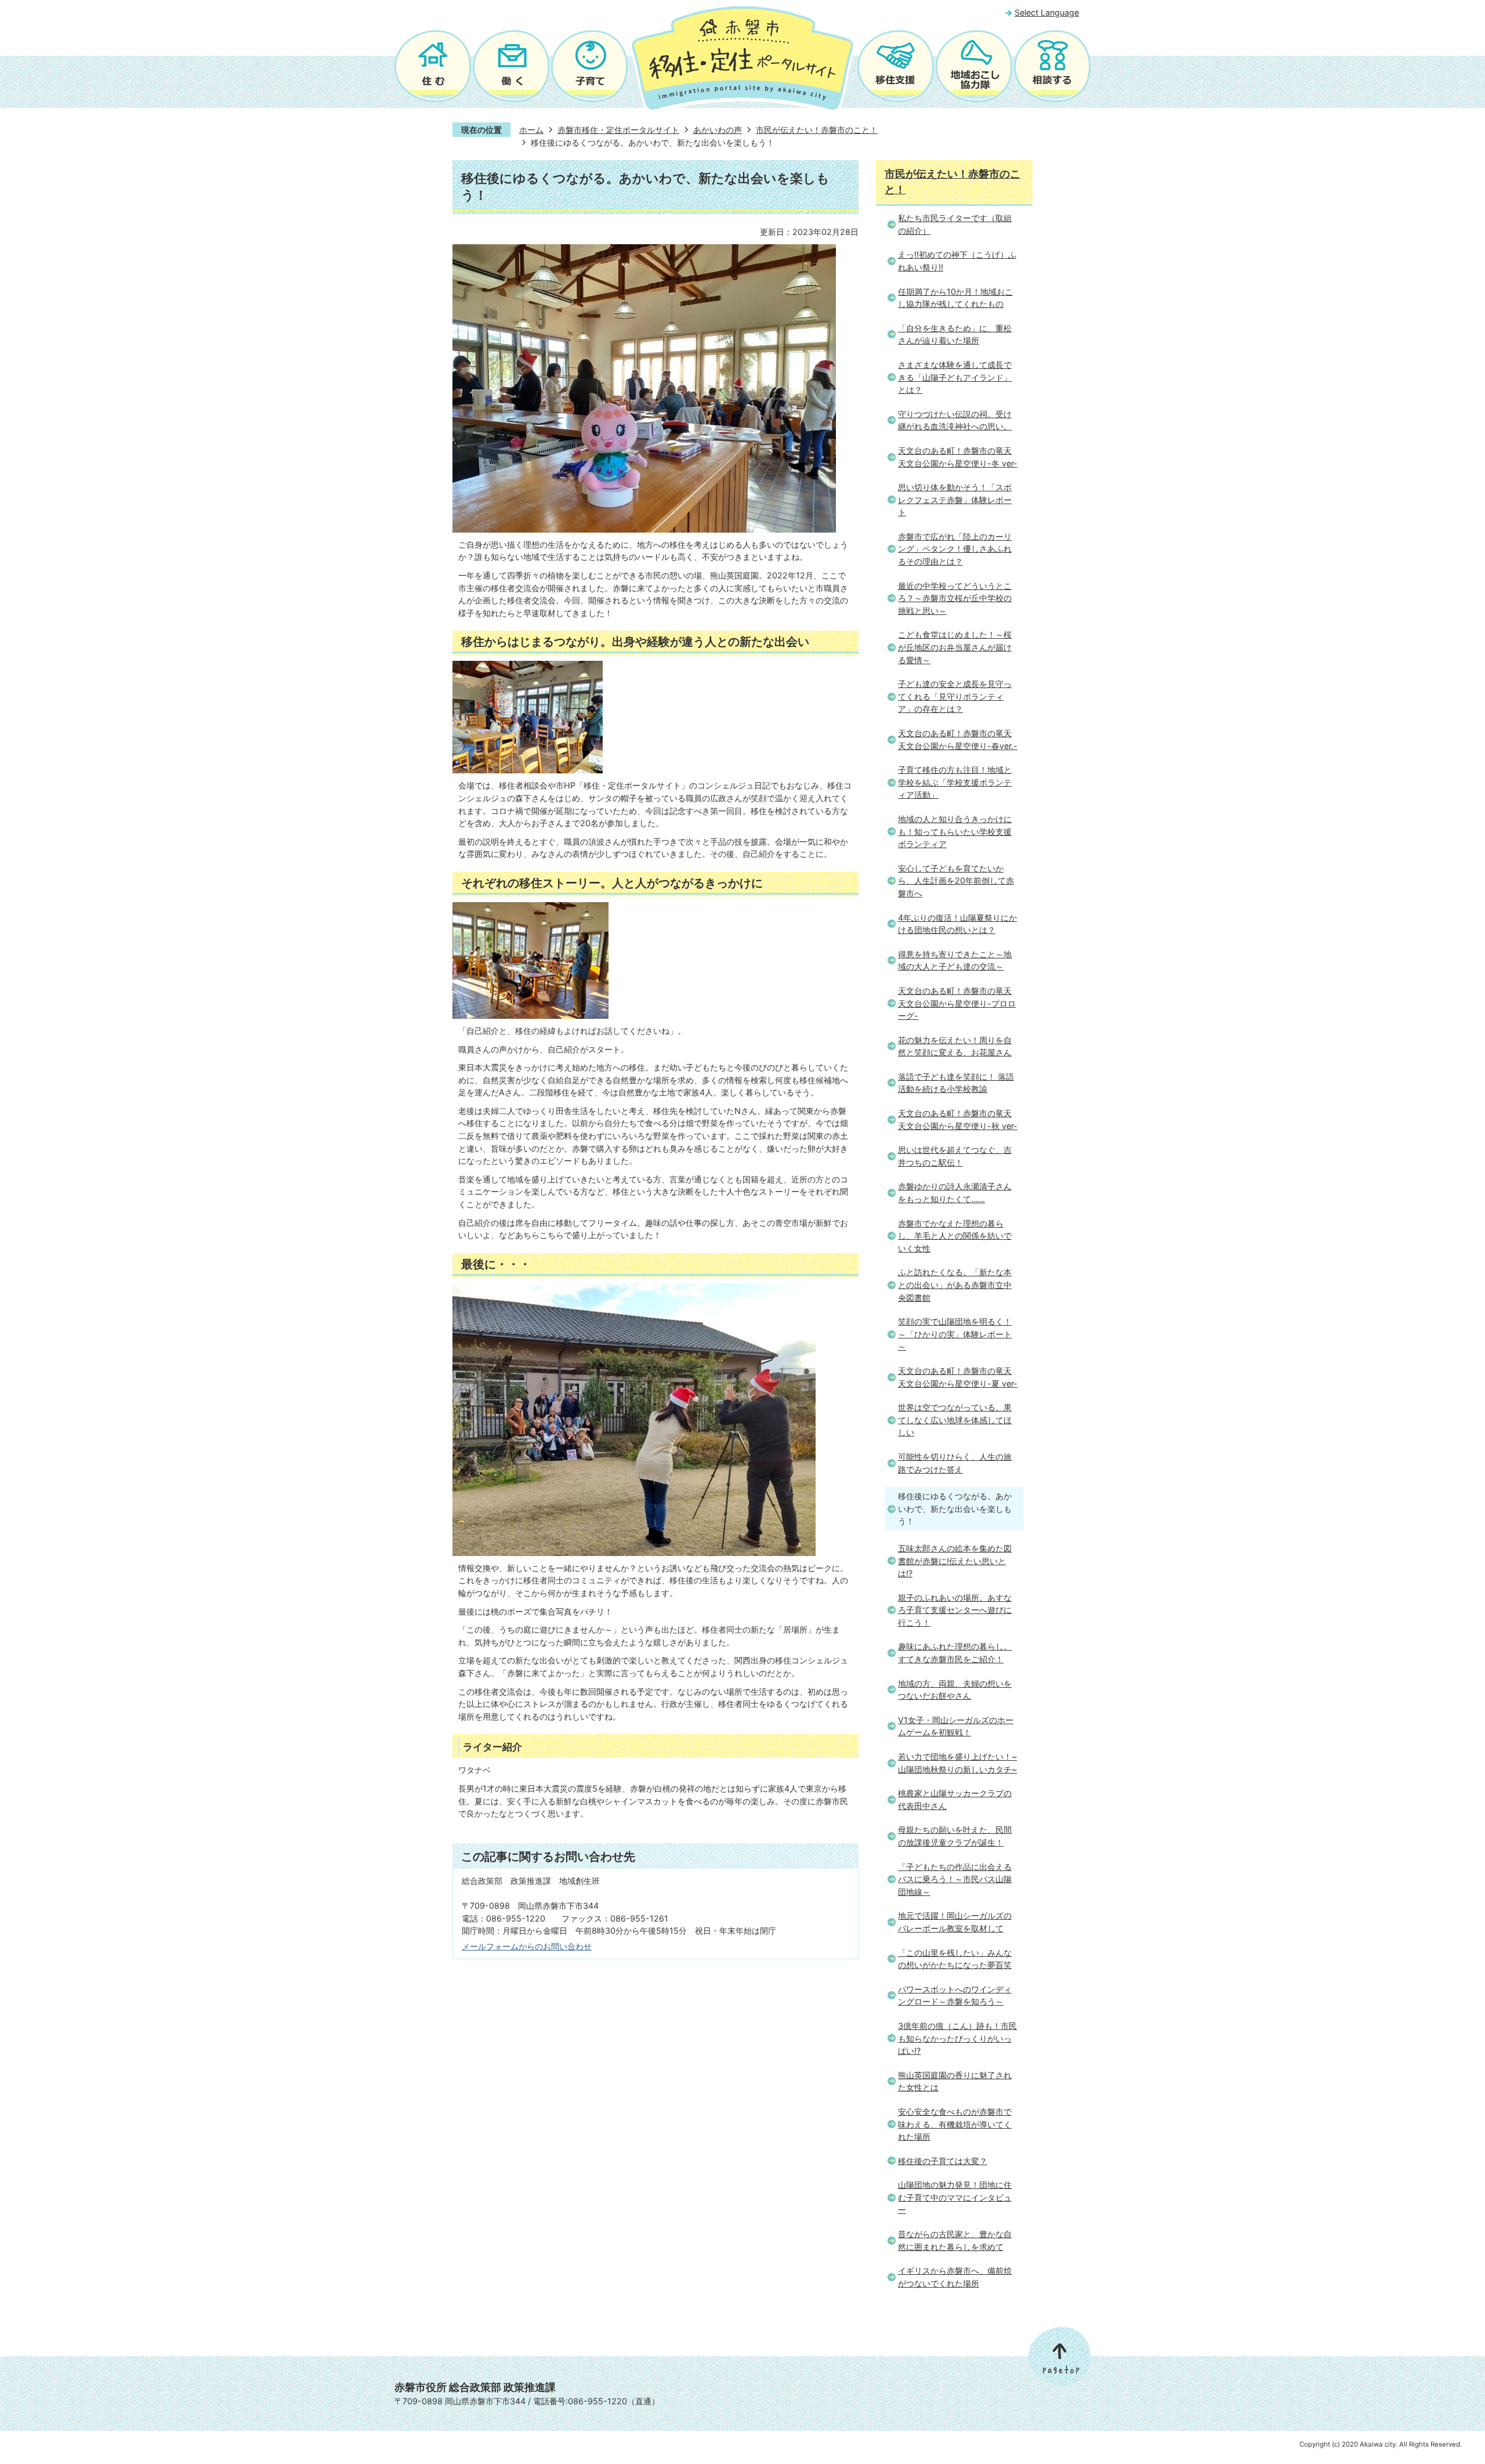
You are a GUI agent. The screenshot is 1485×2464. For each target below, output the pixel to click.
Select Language (1047, 12)
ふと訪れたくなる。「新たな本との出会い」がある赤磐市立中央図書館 (955, 1285)
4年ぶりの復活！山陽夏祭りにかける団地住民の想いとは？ (957, 924)
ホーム (531, 130)
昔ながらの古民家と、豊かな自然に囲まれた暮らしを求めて (955, 2240)
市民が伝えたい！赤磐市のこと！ (817, 130)
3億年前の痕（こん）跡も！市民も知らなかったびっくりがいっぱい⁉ (957, 2038)
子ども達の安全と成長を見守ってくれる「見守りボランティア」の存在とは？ (955, 696)
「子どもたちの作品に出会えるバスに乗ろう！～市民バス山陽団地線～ (955, 1879)
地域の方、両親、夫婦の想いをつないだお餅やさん (955, 1690)
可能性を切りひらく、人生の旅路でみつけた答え (955, 1463)
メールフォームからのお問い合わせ (527, 1946)
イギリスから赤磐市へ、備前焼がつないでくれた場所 (955, 2277)
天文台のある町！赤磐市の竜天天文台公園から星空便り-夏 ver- (958, 1377)
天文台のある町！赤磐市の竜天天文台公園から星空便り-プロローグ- (957, 1003)
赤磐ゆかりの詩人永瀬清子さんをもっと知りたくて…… (955, 1193)
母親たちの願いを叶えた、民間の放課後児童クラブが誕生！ (955, 1836)
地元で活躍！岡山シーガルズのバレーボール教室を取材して (955, 1922)
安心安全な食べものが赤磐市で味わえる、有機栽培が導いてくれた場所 (955, 2124)
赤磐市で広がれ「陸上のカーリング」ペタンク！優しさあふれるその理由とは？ (955, 549)
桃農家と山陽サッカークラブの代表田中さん (955, 1799)
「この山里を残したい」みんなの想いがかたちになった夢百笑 (955, 1959)
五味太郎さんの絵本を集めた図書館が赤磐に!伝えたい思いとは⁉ (955, 1561)
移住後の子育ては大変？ (943, 2161)
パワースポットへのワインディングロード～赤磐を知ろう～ (955, 1996)
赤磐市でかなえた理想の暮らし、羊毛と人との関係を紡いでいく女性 (955, 1236)
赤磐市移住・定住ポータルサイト (618, 130)
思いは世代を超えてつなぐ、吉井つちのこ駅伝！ (955, 1156)
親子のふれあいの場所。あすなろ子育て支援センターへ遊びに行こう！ (955, 1610)
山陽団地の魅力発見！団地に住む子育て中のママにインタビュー (955, 2197)
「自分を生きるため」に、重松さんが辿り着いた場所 (955, 334)
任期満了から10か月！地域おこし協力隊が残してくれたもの (955, 298)
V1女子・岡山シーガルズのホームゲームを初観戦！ (956, 1726)
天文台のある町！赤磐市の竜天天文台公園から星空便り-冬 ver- (958, 457)
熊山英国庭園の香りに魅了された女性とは (955, 2081)
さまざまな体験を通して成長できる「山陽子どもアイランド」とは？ (955, 377)
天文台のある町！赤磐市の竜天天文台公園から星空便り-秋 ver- (958, 1119)
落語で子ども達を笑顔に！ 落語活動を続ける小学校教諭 (956, 1083)
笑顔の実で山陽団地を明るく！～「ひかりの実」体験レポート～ (955, 1334)
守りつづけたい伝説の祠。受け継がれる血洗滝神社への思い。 (955, 420)
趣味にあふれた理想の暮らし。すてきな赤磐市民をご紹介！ (955, 1653)
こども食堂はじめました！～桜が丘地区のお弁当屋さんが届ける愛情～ (955, 647)
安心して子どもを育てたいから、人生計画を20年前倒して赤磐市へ (956, 881)
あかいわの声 (718, 130)
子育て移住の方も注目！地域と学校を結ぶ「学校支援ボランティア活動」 (955, 782)
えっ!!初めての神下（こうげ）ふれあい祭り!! (957, 261)
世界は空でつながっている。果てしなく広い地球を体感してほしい (955, 1420)
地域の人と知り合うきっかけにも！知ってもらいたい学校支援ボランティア (955, 831)
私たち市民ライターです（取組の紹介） (955, 224)
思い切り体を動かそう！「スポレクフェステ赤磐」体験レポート (955, 500)
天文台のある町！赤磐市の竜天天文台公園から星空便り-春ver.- (958, 739)
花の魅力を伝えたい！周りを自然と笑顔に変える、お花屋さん (955, 1046)
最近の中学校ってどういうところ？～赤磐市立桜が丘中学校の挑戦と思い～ (955, 598)
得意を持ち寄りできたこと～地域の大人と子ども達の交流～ (955, 960)
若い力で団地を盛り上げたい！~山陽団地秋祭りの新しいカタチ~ (957, 1763)
